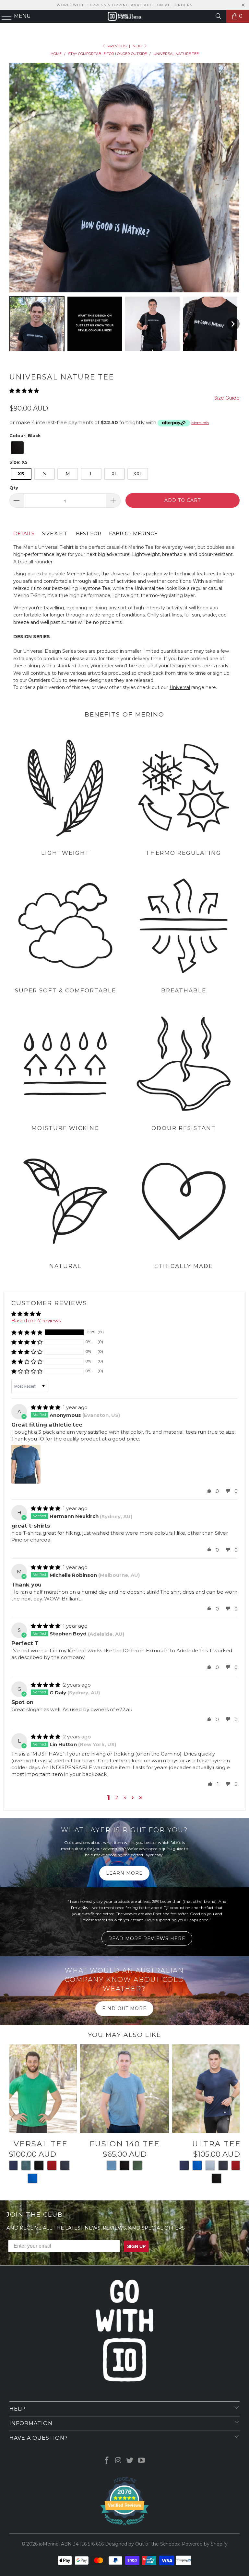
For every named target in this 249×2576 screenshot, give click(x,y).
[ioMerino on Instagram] (118, 2461)
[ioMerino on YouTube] (142, 2461)
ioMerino (49, 2544)
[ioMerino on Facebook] (107, 2461)
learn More (124, 1873)
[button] (37, 324)
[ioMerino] (124, 16)
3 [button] (125, 1797)
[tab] (24, 534)
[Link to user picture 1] (26, 1464)
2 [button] (117, 1797)
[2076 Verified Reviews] (124, 2526)
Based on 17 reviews (36, 1321)
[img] (46, 1407)
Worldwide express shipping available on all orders (125, 5)
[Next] (234, 2116)
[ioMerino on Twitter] (130, 2461)
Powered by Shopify (205, 2544)
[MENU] (4, 16)
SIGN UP (136, 2246)
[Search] (219, 16)
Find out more (124, 2008)
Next (138, 46)
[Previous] (15, 2116)
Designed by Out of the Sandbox (142, 2544)
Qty (14, 488)
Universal (180, 687)
